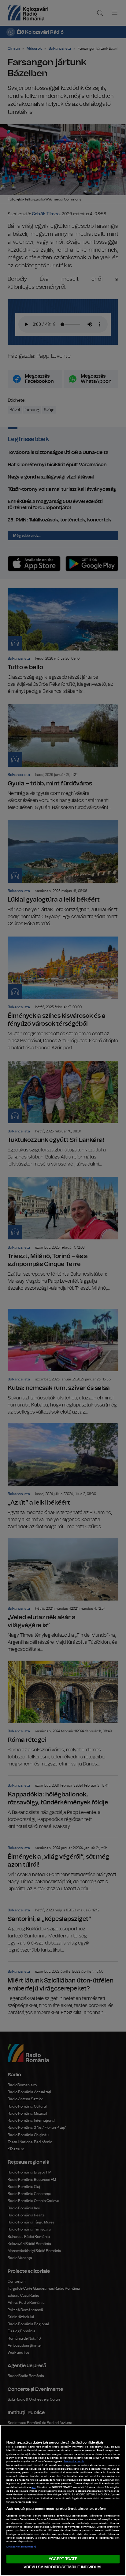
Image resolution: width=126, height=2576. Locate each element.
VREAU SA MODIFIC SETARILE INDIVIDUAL (63, 2567)
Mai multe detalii (74, 2462)
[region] (63, 2500)
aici (33, 2487)
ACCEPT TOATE (63, 2559)
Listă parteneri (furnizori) (21, 2547)
